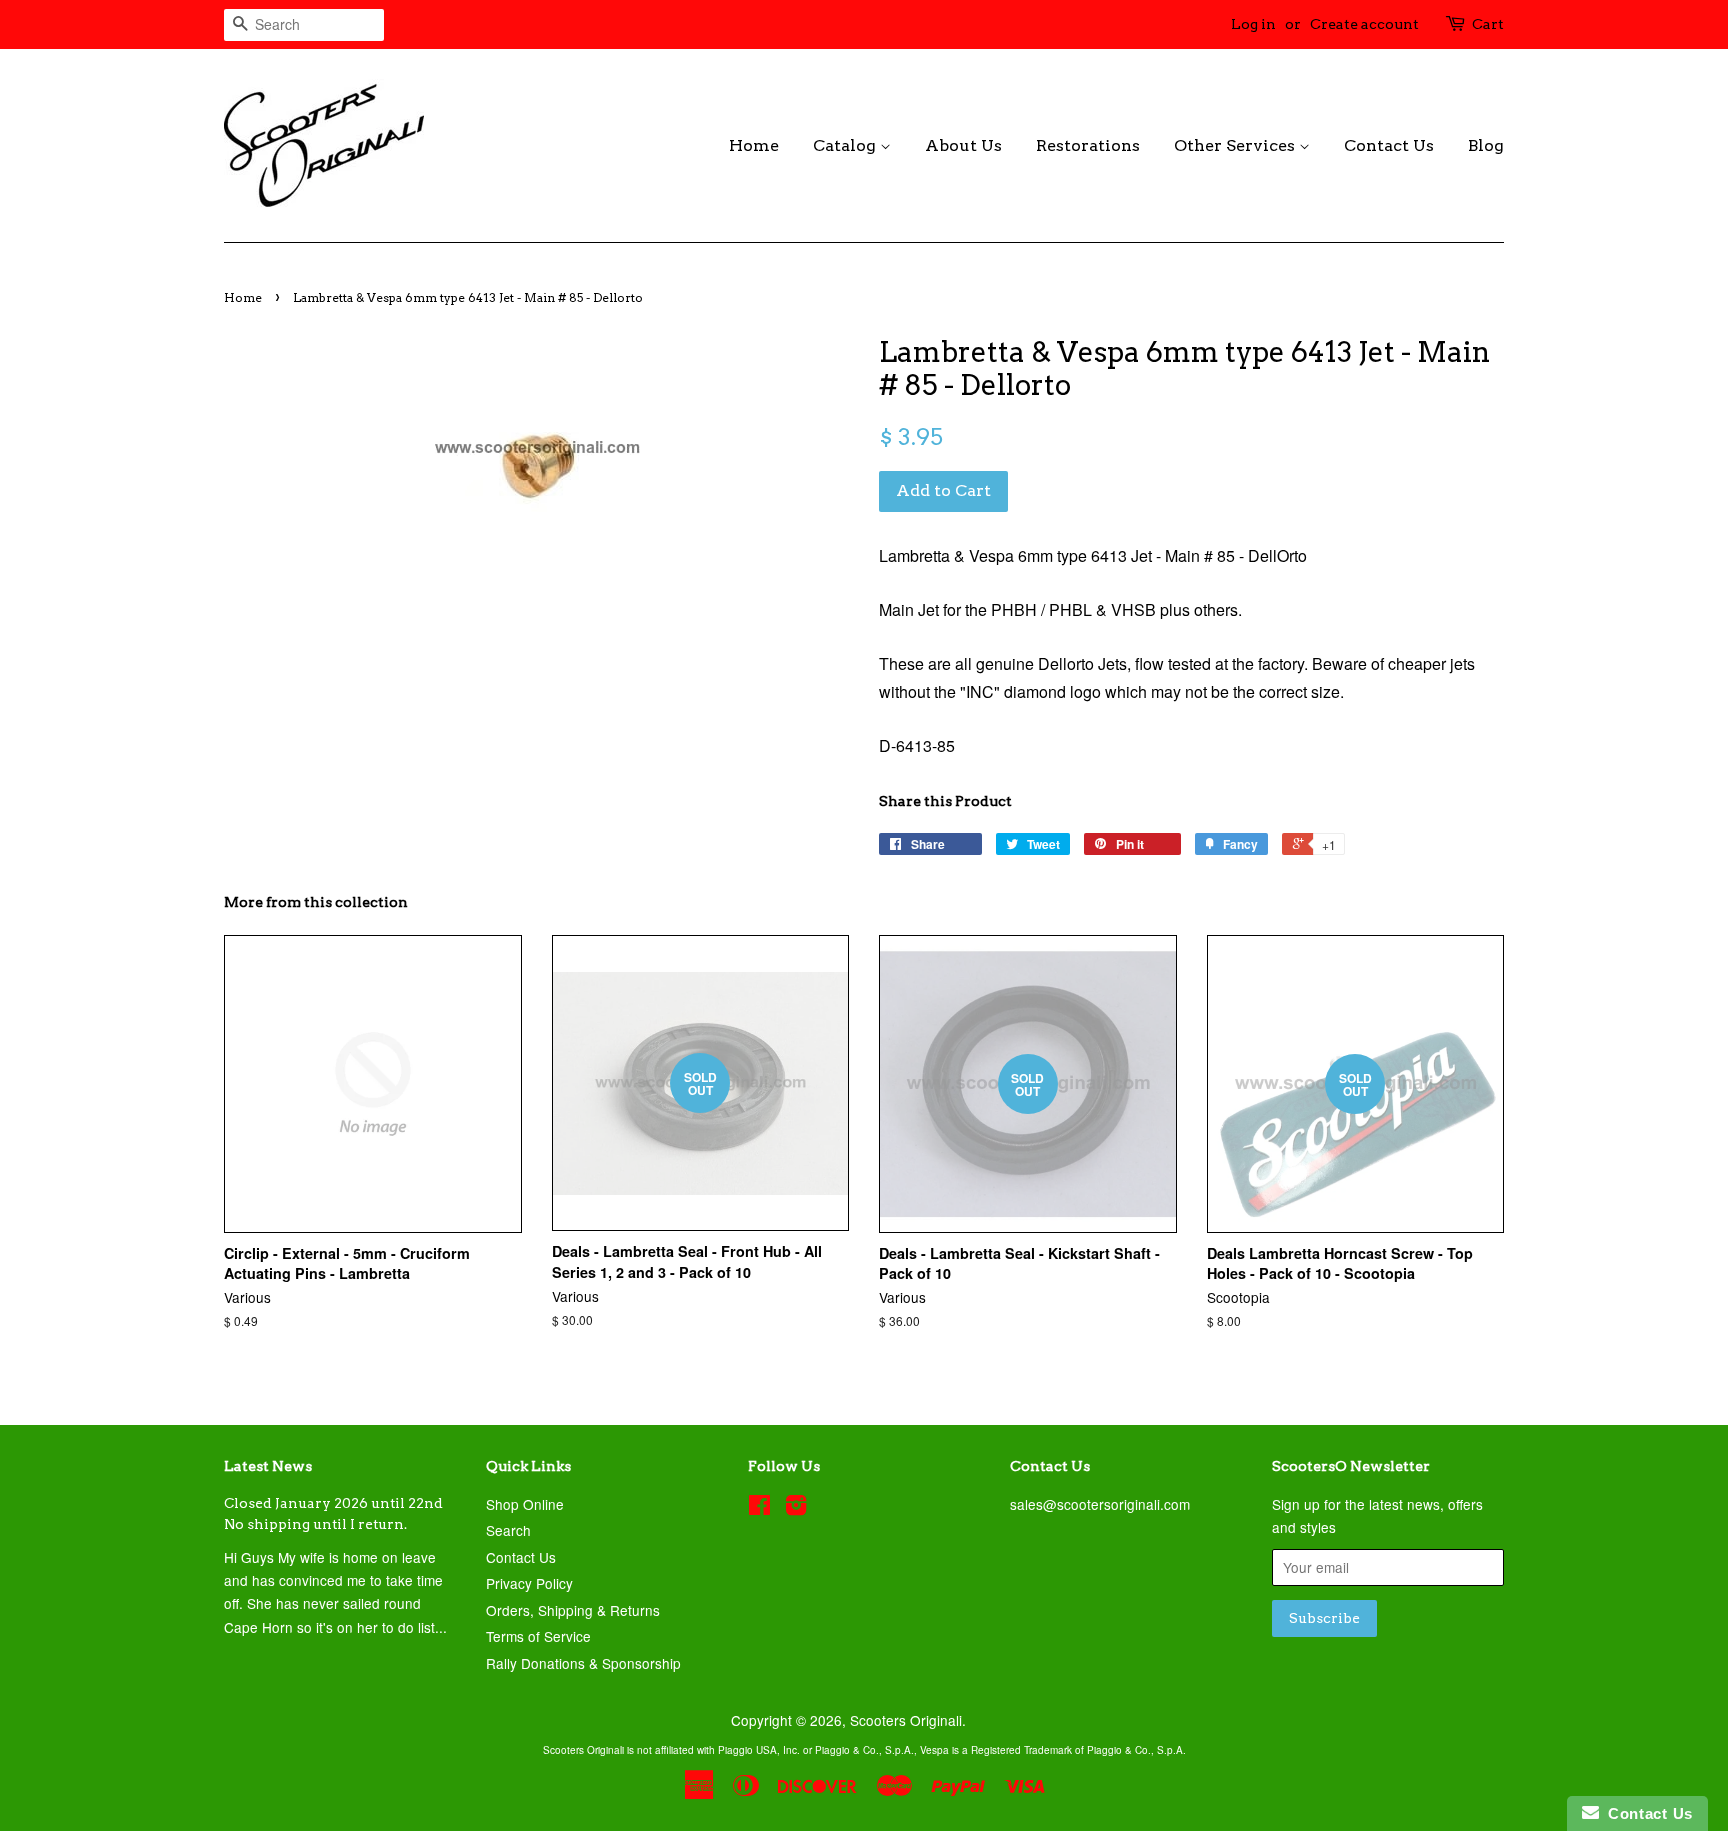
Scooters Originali (906, 1720)
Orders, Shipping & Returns (573, 1610)
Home (754, 145)
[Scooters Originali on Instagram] (796, 1508)
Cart (1488, 24)
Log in (1253, 24)
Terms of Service (538, 1636)
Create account (1364, 24)
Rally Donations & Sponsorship (583, 1663)
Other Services (1236, 145)
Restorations (1088, 145)
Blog (1486, 145)
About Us (963, 145)
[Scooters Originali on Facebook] (759, 1508)
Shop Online (525, 1504)
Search (508, 1530)
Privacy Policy (529, 1583)
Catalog (846, 145)
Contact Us (1389, 145)
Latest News (268, 1466)
